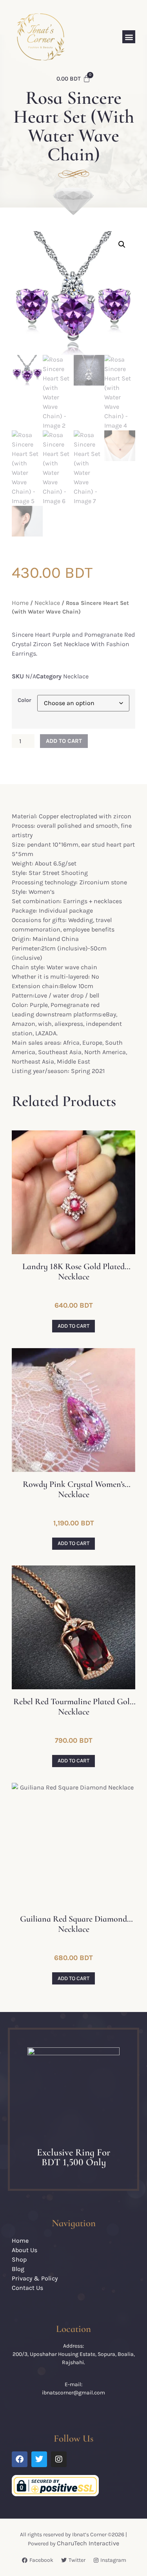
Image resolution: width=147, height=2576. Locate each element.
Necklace (47, 603)
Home (20, 603)
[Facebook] (20, 2459)
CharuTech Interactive (88, 2543)
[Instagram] (59, 2459)
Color (24, 700)
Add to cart (64, 741)
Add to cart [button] (73, 1326)
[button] (129, 37)
